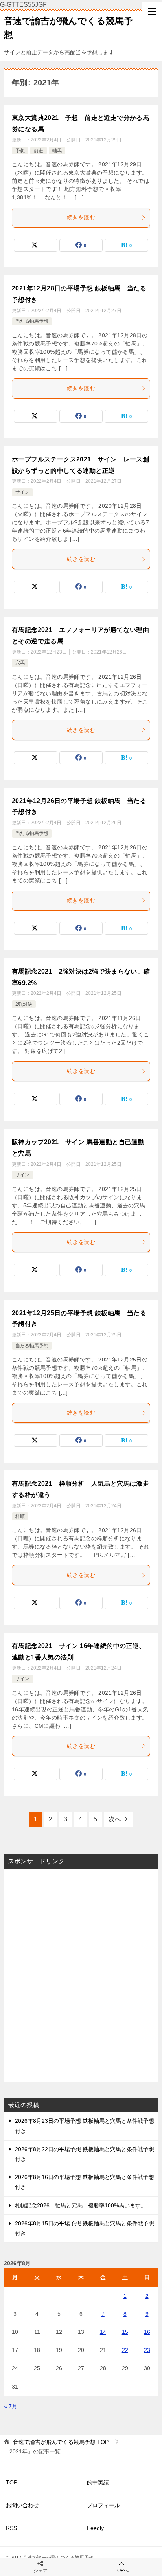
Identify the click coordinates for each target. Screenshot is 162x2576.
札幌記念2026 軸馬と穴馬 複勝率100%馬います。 (81, 2205)
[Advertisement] (81, 1975)
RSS (11, 2528)
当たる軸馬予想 (32, 321)
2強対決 (24, 1004)
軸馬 (57, 151)
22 (125, 2350)
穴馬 (20, 663)
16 (147, 2332)
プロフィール (103, 2505)
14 (103, 2332)
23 (147, 2350)
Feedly (95, 2528)
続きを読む (81, 217)
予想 (20, 151)
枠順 (20, 1516)
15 (125, 2332)
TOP (61, 2442)
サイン (22, 492)
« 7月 (11, 2406)
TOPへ (121, 2570)
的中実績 (98, 2482)
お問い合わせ (22, 2505)
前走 (39, 151)
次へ (115, 1819)
